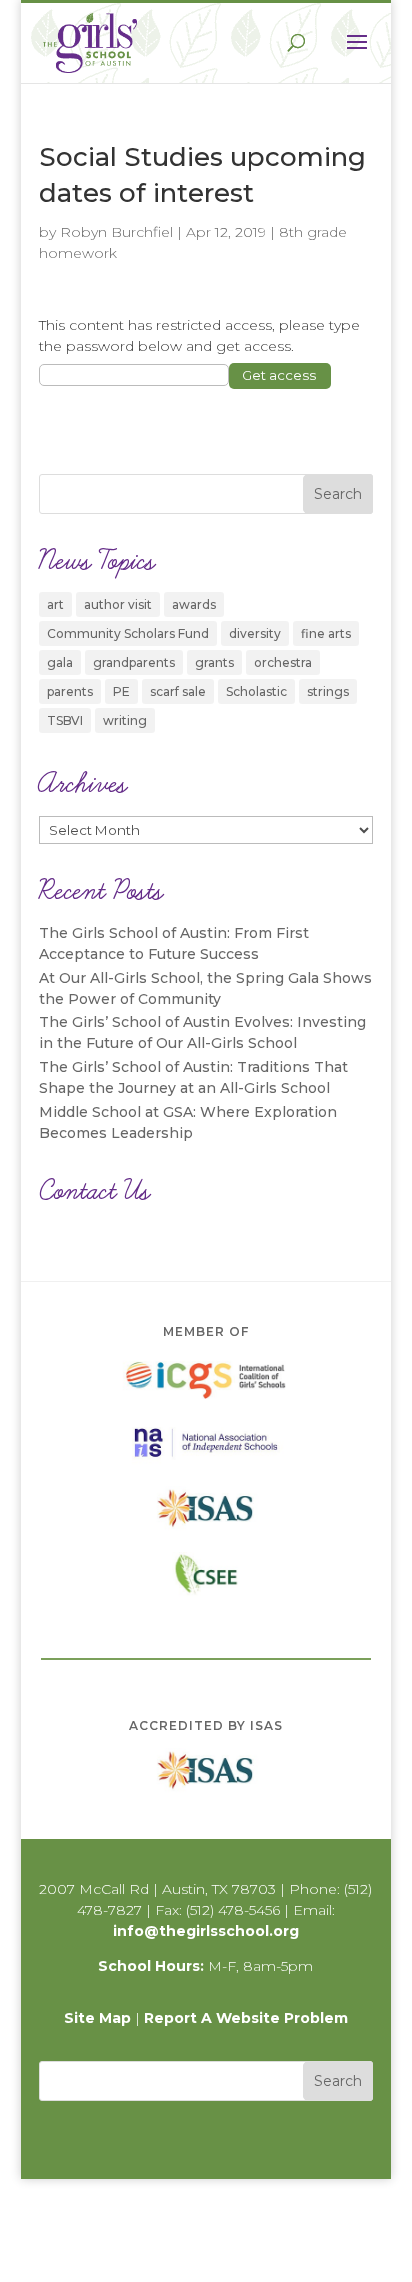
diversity (255, 633)
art (55, 604)
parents (70, 691)
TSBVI (65, 720)
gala (60, 662)
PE (121, 691)
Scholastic (256, 691)
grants (214, 662)
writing (125, 720)
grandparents (134, 662)
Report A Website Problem (246, 2018)
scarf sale (178, 691)
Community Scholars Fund (128, 633)
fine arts (326, 633)
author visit (118, 604)
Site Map (97, 2018)
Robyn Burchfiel (116, 232)
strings (328, 691)
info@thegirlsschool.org (206, 1931)
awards (194, 604)
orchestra (283, 662)
